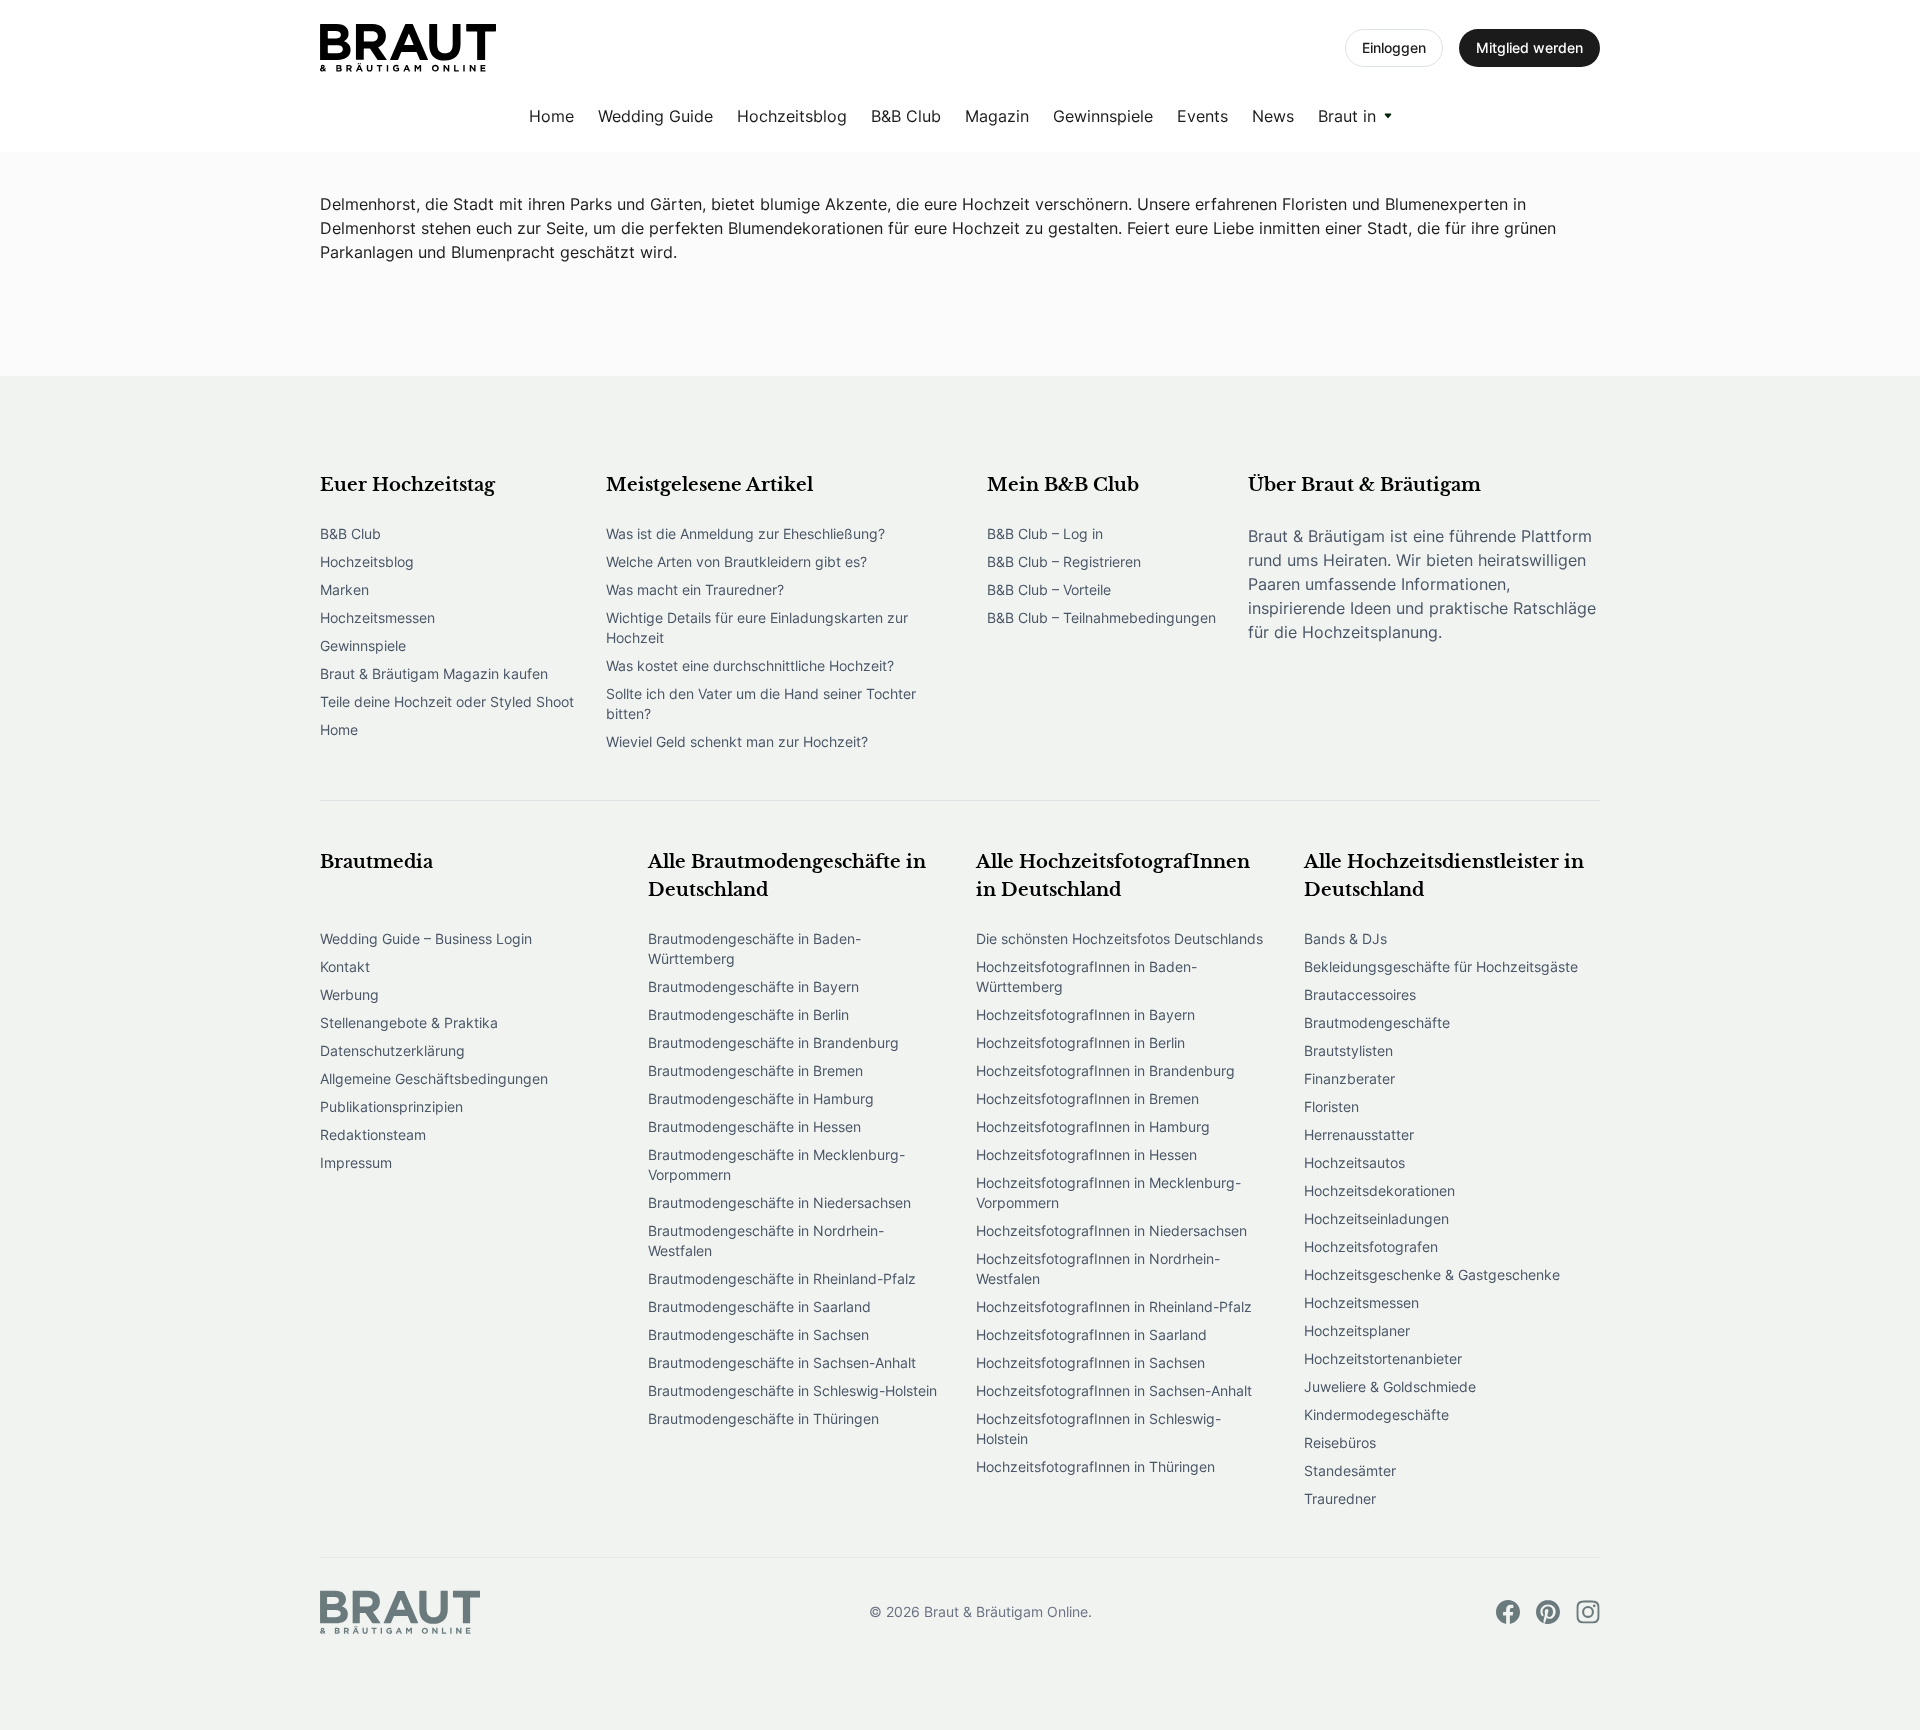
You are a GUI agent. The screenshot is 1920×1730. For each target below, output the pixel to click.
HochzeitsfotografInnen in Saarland (1091, 1334)
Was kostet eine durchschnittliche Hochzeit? (750, 665)
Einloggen (1394, 47)
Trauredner (1340, 1498)
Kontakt (345, 966)
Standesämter (1350, 1470)
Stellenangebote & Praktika (409, 1022)
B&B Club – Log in (1045, 533)
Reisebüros (1340, 1442)
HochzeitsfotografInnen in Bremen (1087, 1098)
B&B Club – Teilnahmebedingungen (1101, 617)
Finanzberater (1349, 1078)
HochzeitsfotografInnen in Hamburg (1093, 1126)
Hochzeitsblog (792, 116)
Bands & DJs (1345, 938)
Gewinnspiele (1103, 116)
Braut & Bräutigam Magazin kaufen (434, 673)
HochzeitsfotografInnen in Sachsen (1090, 1362)
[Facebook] (1508, 1612)
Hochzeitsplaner (1357, 1330)
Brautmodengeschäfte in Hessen (754, 1126)
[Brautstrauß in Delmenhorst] (408, 48)
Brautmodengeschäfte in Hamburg (761, 1098)
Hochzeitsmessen (377, 617)
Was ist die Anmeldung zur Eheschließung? (745, 533)
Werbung (349, 994)
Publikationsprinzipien (391, 1106)
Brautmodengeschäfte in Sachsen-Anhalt (782, 1362)
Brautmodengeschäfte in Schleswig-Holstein (792, 1390)
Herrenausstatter (1359, 1134)
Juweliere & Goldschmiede (1390, 1386)
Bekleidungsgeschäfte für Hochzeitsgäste (1441, 966)
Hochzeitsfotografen (1371, 1246)
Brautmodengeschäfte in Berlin (748, 1014)
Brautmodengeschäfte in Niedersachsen (779, 1202)
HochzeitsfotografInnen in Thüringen (1095, 1466)
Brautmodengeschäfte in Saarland (759, 1306)
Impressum (356, 1162)
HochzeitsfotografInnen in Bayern (1085, 1014)
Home (551, 116)
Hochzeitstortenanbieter (1383, 1358)
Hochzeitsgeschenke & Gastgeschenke (1432, 1274)
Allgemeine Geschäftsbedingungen (434, 1078)
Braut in (1347, 116)
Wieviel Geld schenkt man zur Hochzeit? (737, 741)
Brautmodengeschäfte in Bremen (755, 1070)
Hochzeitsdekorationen (1379, 1190)
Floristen (1331, 1106)
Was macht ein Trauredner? (695, 589)
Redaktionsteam (373, 1134)
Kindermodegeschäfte (1376, 1414)
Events (1202, 116)
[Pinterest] (1548, 1612)
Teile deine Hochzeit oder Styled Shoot (447, 701)
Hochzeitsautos (1354, 1162)
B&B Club (906, 116)
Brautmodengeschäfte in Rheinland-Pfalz (782, 1278)
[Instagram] (1588, 1612)
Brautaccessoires (1360, 994)
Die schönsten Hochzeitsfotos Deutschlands (1119, 938)
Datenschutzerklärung (392, 1050)
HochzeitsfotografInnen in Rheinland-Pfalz (1114, 1306)
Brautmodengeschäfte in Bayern (753, 986)
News (1273, 116)
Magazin (997, 116)
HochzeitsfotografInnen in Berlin (1080, 1042)
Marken (344, 589)
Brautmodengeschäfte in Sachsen (758, 1334)
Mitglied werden (1529, 47)
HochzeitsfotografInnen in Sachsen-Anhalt (1114, 1390)
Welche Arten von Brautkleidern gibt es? (736, 561)
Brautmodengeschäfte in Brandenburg (773, 1042)
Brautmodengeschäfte (1377, 1022)
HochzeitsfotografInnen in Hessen (1086, 1154)
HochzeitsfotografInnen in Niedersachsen (1111, 1230)
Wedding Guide (655, 116)
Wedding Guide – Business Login (426, 938)
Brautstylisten (1348, 1050)
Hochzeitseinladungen (1376, 1218)
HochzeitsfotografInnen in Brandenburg (1105, 1070)
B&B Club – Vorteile (1049, 589)
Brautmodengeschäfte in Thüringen (763, 1418)
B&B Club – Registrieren (1064, 561)
